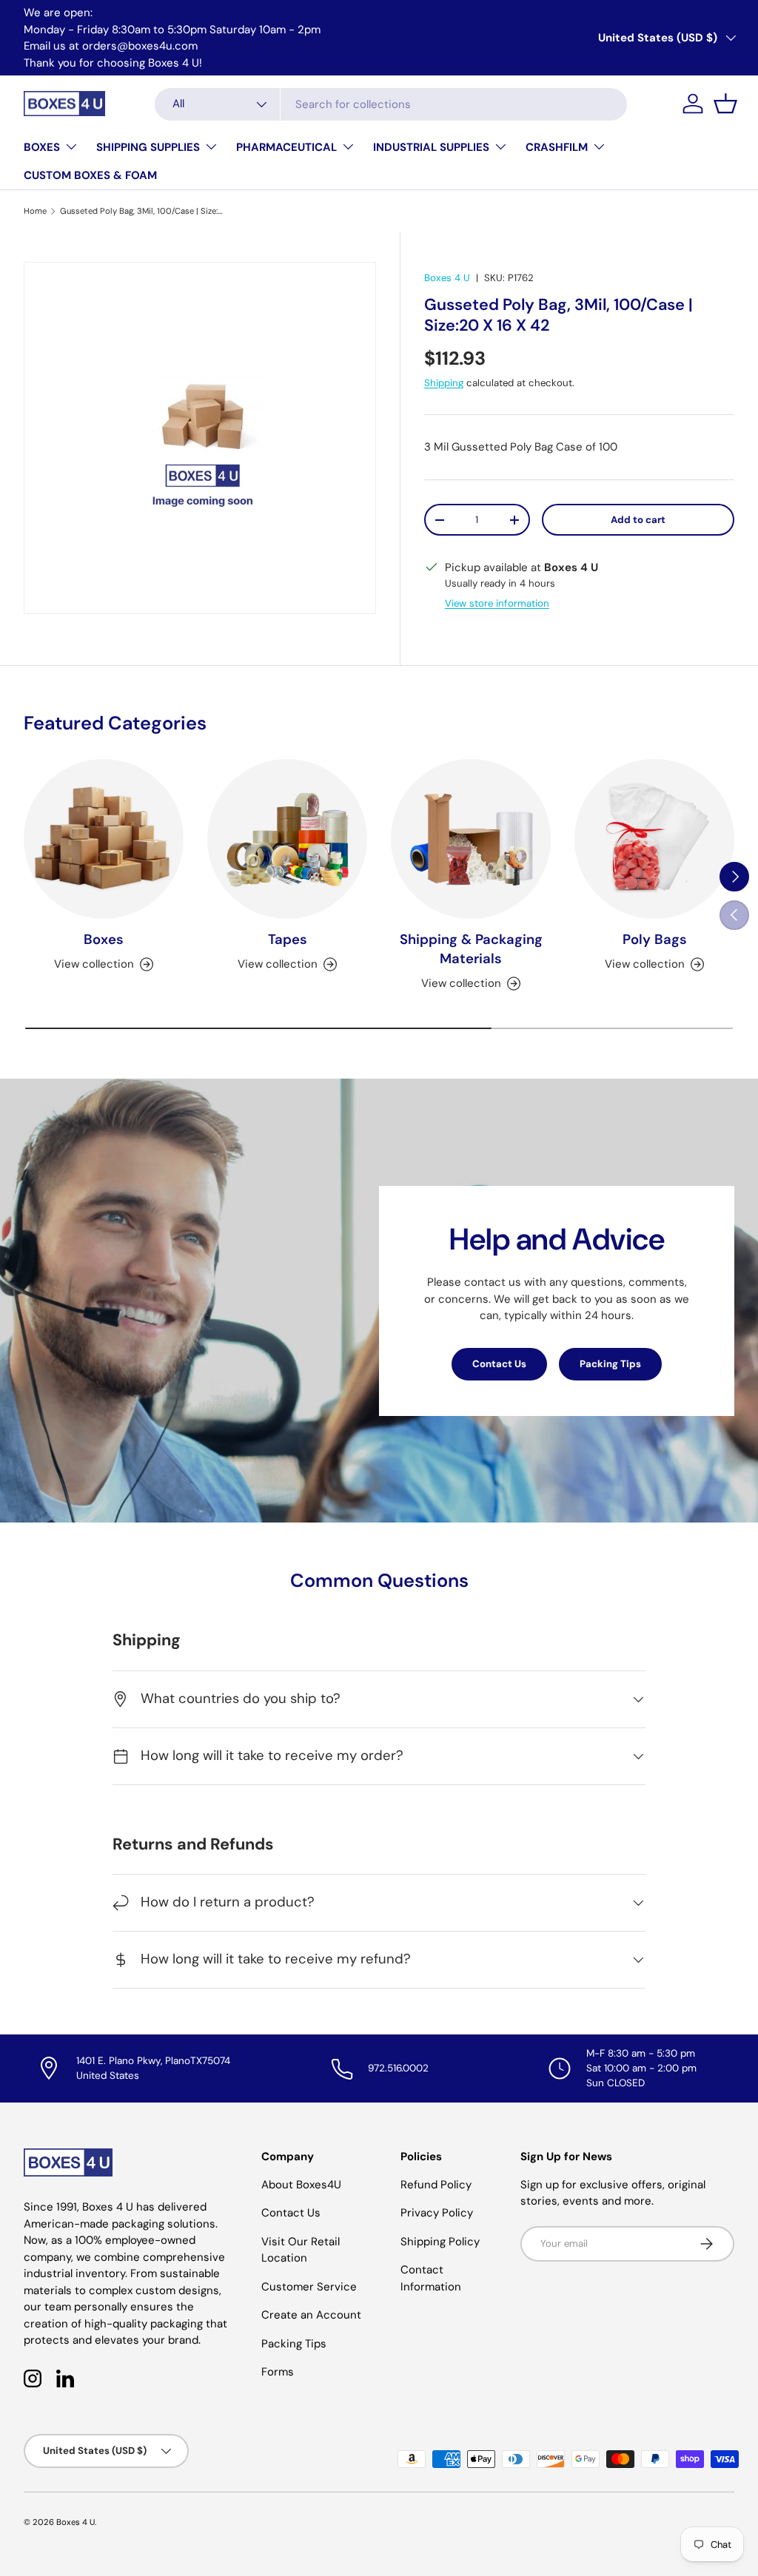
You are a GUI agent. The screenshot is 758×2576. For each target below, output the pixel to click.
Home (35, 211)
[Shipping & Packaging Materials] (471, 839)
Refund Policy (436, 2185)
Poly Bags (655, 940)
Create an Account (311, 2315)
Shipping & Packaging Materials (471, 949)
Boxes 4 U (447, 278)
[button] (725, 104)
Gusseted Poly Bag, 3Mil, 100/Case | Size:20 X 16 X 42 (143, 211)
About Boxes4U (301, 2185)
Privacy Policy (437, 2213)
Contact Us (499, 1364)
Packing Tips (610, 1364)
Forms (278, 2372)
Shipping (444, 383)
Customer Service (309, 2287)
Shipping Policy (440, 2242)
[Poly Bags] (654, 839)
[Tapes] (287, 839)
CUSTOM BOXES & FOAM (90, 175)
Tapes (288, 940)
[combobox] (391, 104)
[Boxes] (104, 839)
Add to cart (638, 520)
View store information (497, 603)
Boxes (104, 940)
